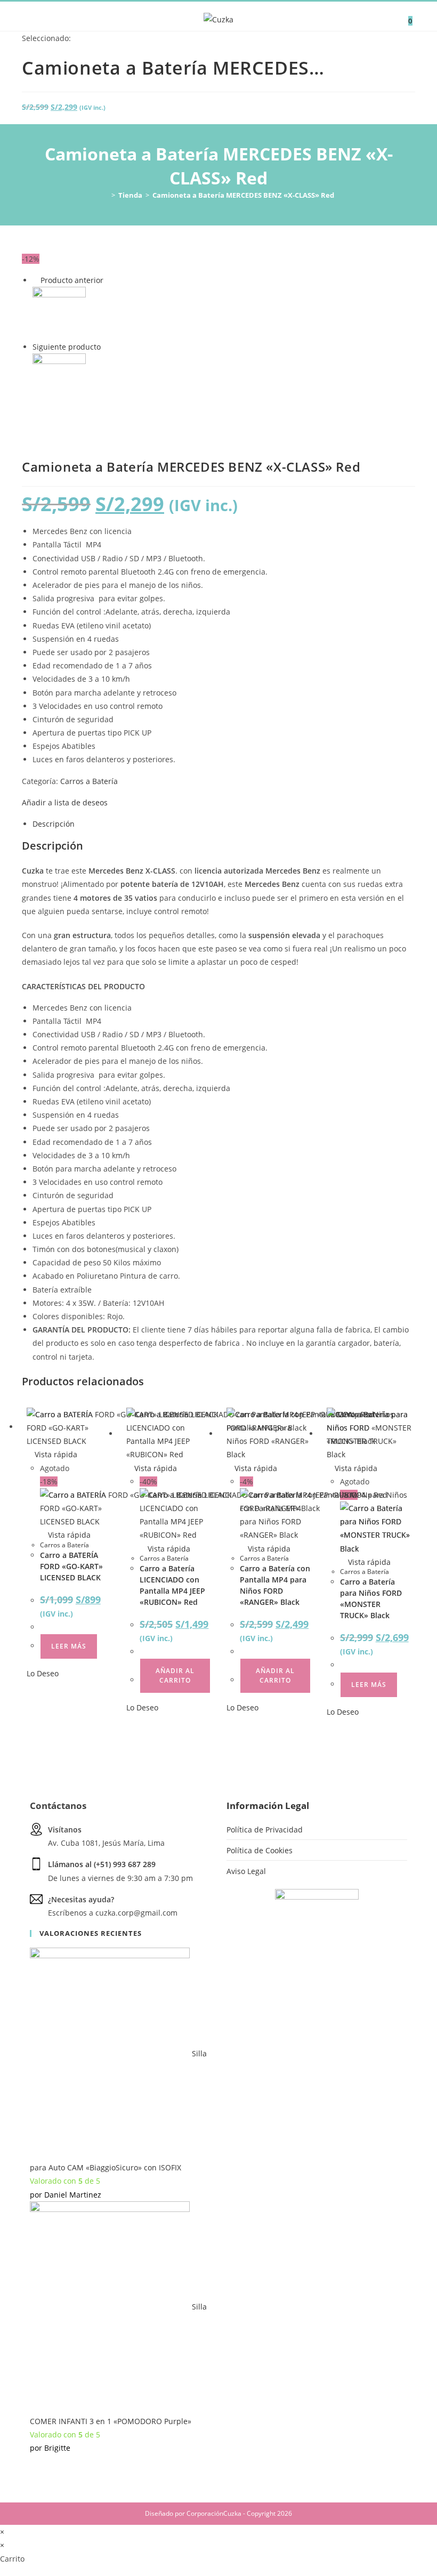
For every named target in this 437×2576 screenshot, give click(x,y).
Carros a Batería (89, 781)
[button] (65, 802)
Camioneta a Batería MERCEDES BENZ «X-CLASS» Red (243, 195)
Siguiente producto (67, 347)
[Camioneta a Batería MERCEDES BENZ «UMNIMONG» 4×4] (59, 379)
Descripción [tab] (54, 824)
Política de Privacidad (265, 1830)
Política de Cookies (260, 1850)
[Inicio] (106, 195)
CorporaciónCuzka (214, 2513)
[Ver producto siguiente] (106, 347)
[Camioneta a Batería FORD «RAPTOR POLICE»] (59, 313)
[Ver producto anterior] (35, 280)
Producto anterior (72, 280)
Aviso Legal (246, 1871)
